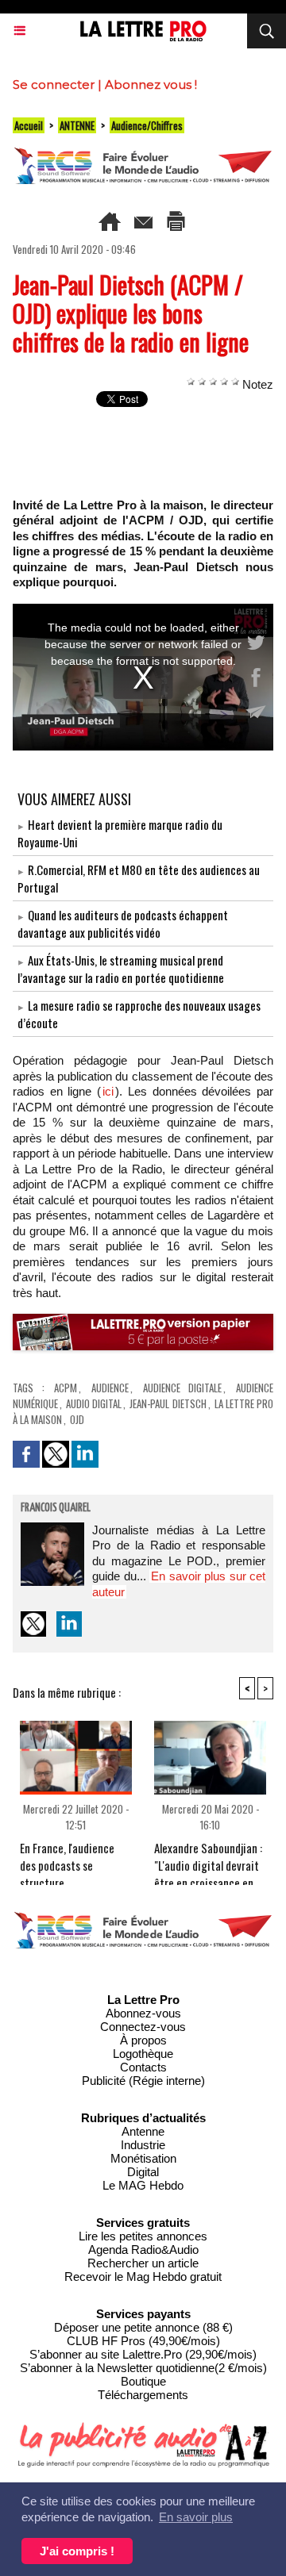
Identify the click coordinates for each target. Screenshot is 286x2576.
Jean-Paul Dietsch (168, 1403)
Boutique (143, 2381)
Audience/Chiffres (147, 125)
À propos (143, 2040)
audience (110, 1388)
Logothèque (143, 2054)
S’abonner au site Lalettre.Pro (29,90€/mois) (143, 2354)
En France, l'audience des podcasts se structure (67, 1859)
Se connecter (54, 84)
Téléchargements (143, 2395)
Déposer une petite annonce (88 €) (143, 2327)
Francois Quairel (56, 1508)
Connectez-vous (143, 2027)
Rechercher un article (143, 2263)
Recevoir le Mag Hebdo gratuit (143, 2277)
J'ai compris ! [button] (77, 2551)
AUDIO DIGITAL (94, 1403)
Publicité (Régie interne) (143, 2081)
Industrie (143, 2145)
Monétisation (143, 2158)
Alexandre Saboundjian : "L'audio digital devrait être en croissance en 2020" (208, 1859)
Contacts (143, 2067)
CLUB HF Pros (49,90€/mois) (143, 2341)
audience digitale (183, 1388)
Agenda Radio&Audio (143, 2250)
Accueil (29, 125)
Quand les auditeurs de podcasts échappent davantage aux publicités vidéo (123, 923)
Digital (143, 2172)
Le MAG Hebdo (143, 2185)
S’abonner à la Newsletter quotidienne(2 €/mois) (143, 2368)
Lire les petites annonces (143, 2236)
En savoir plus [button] (196, 2517)
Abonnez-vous (143, 2013)
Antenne (143, 2131)
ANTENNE (77, 125)
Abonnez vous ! (151, 84)
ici (108, 1091)
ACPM (66, 1388)
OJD (77, 1419)
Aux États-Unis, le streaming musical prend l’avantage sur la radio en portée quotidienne (121, 969)
